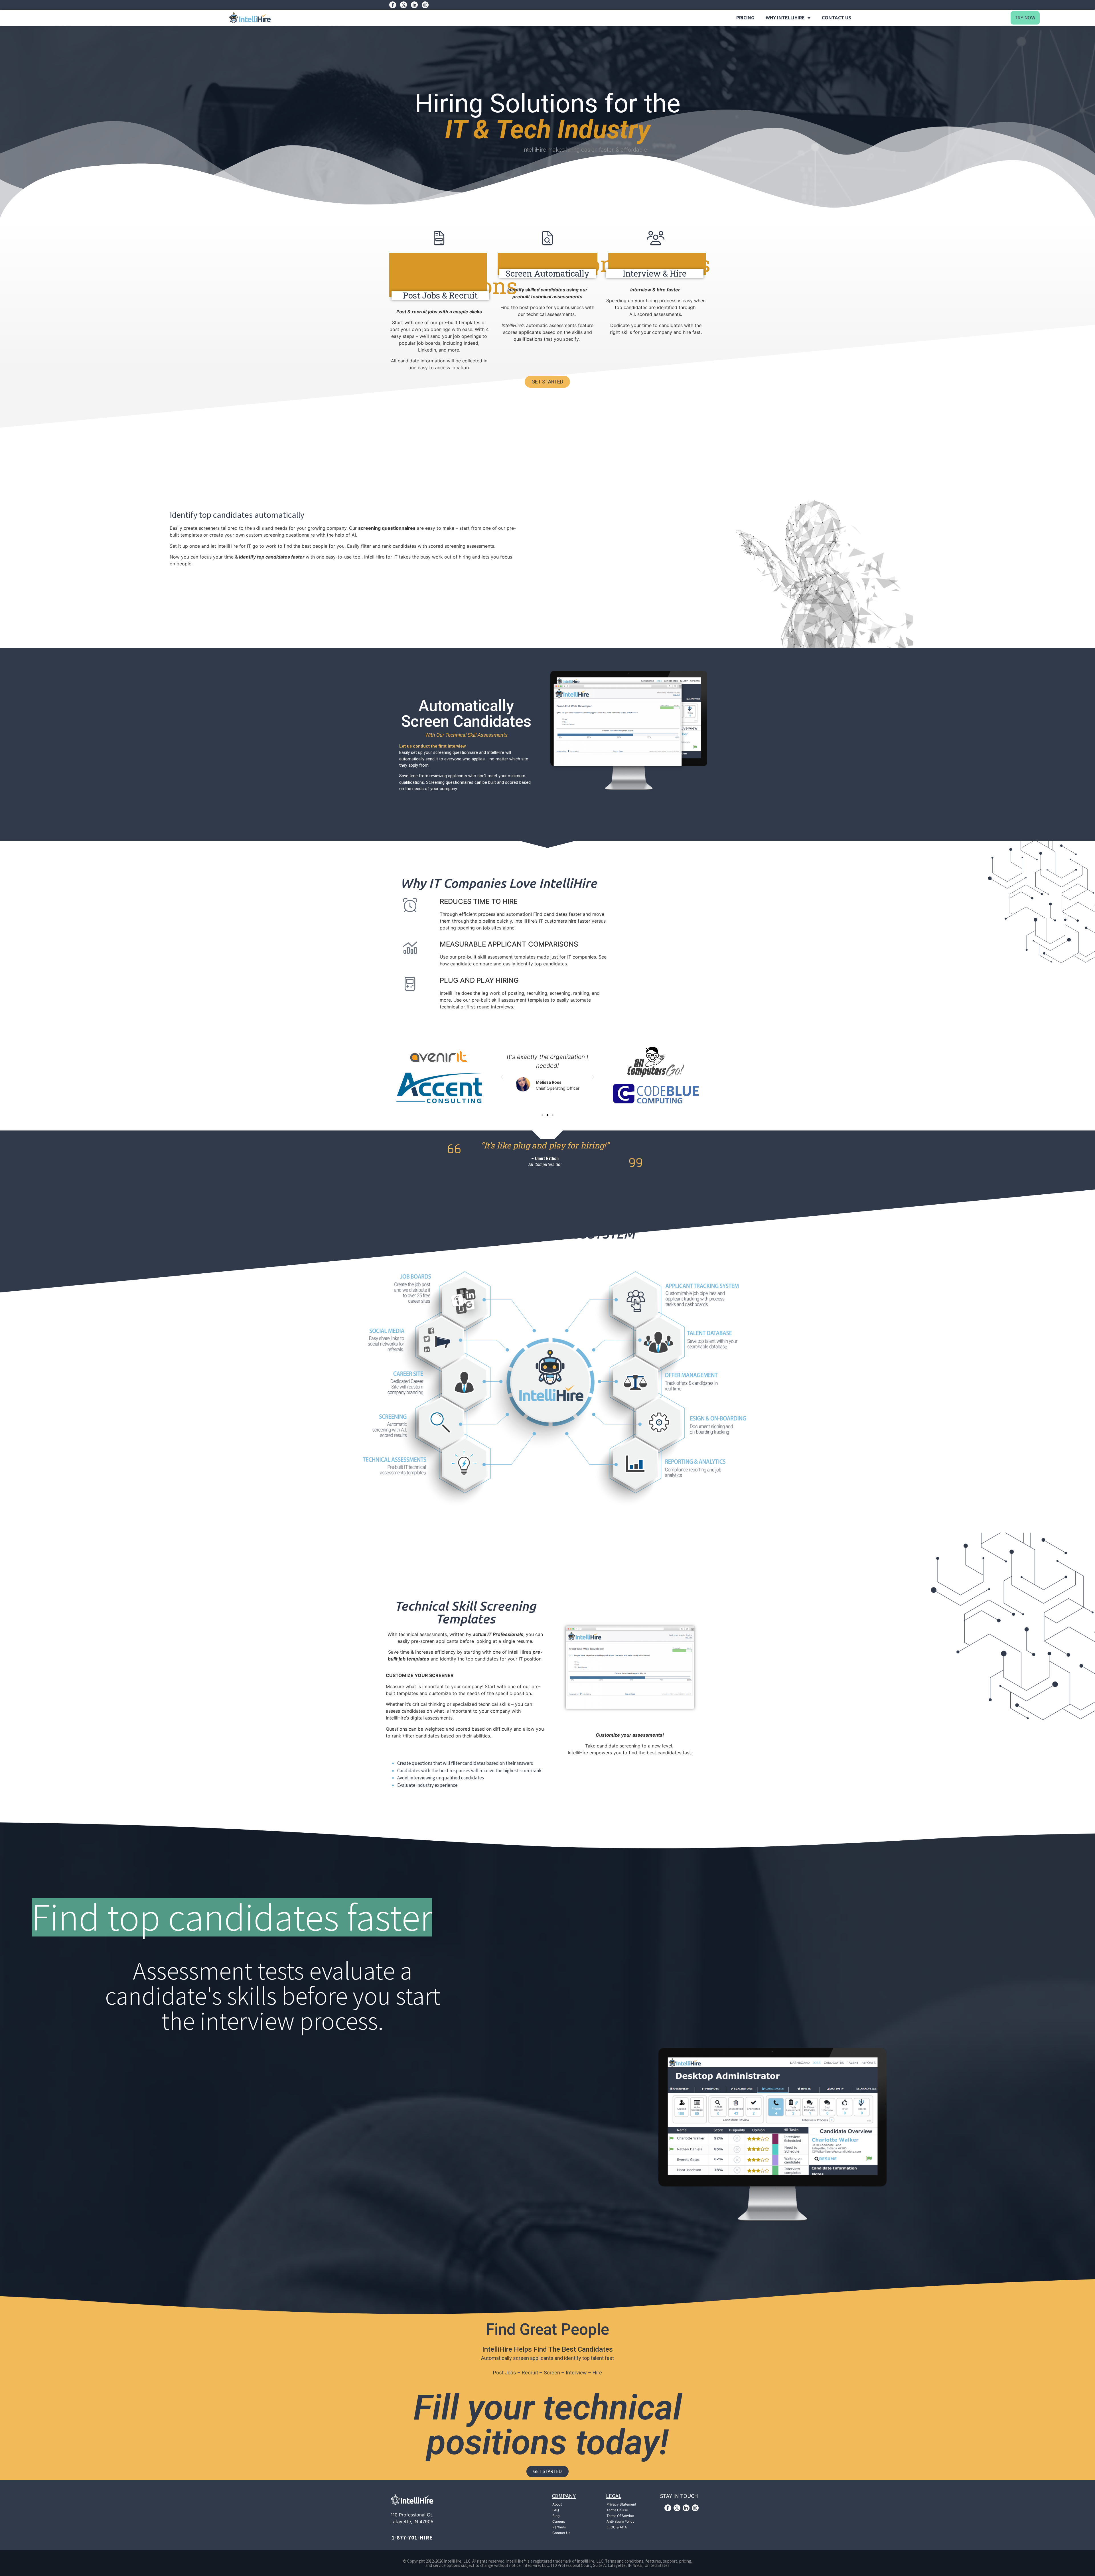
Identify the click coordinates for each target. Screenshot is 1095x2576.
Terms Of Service (620, 2516)
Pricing (745, 18)
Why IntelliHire (785, 18)
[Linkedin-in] (414, 5)
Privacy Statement (621, 2504)
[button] (502, 1077)
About (557, 2504)
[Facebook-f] (393, 5)
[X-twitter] (403, 5)
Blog (556, 2516)
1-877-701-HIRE (412, 2537)
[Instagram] (425, 5)
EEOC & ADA (617, 2527)
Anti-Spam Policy (620, 2521)
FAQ (556, 2510)
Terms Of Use (617, 2510)
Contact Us (837, 18)
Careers (559, 2521)
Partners (559, 2527)
